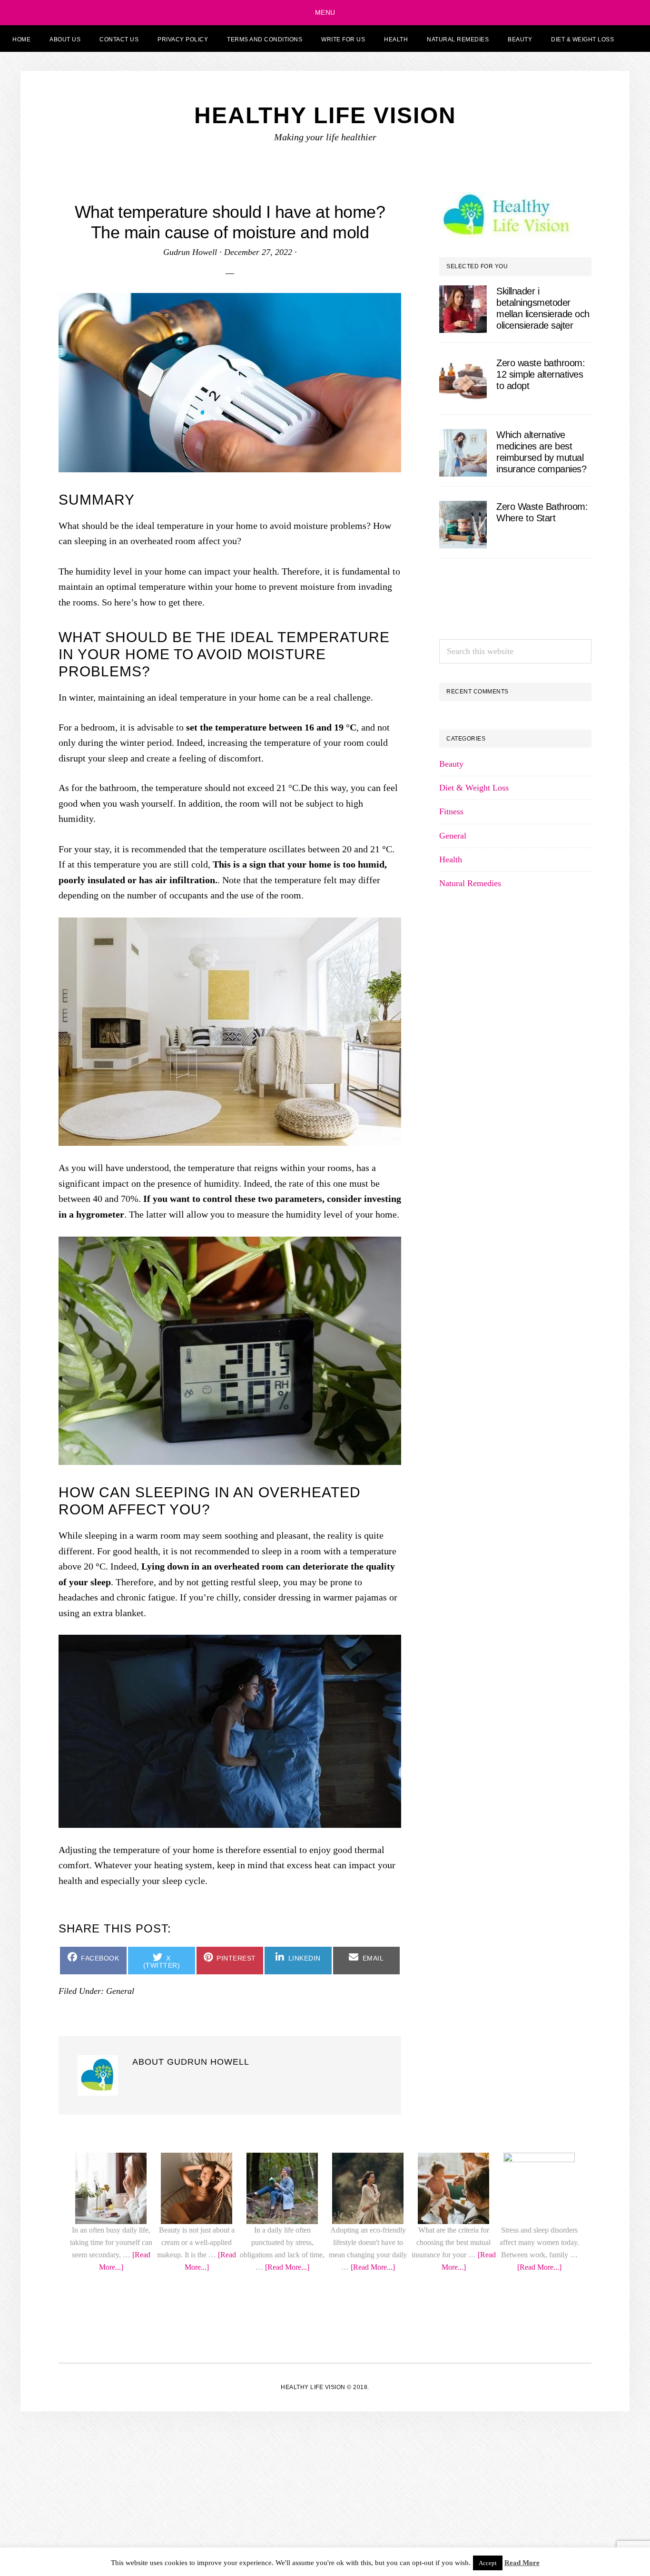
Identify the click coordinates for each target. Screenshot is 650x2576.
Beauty (451, 1458)
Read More (522, 2563)
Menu (325, 12)
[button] (635, 39)
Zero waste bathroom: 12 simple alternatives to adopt (541, 374)
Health (451, 1554)
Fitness (451, 1506)
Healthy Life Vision (325, 115)
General (453, 1530)
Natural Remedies (470, 1578)
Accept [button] (488, 2563)
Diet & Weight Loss (474, 1482)
